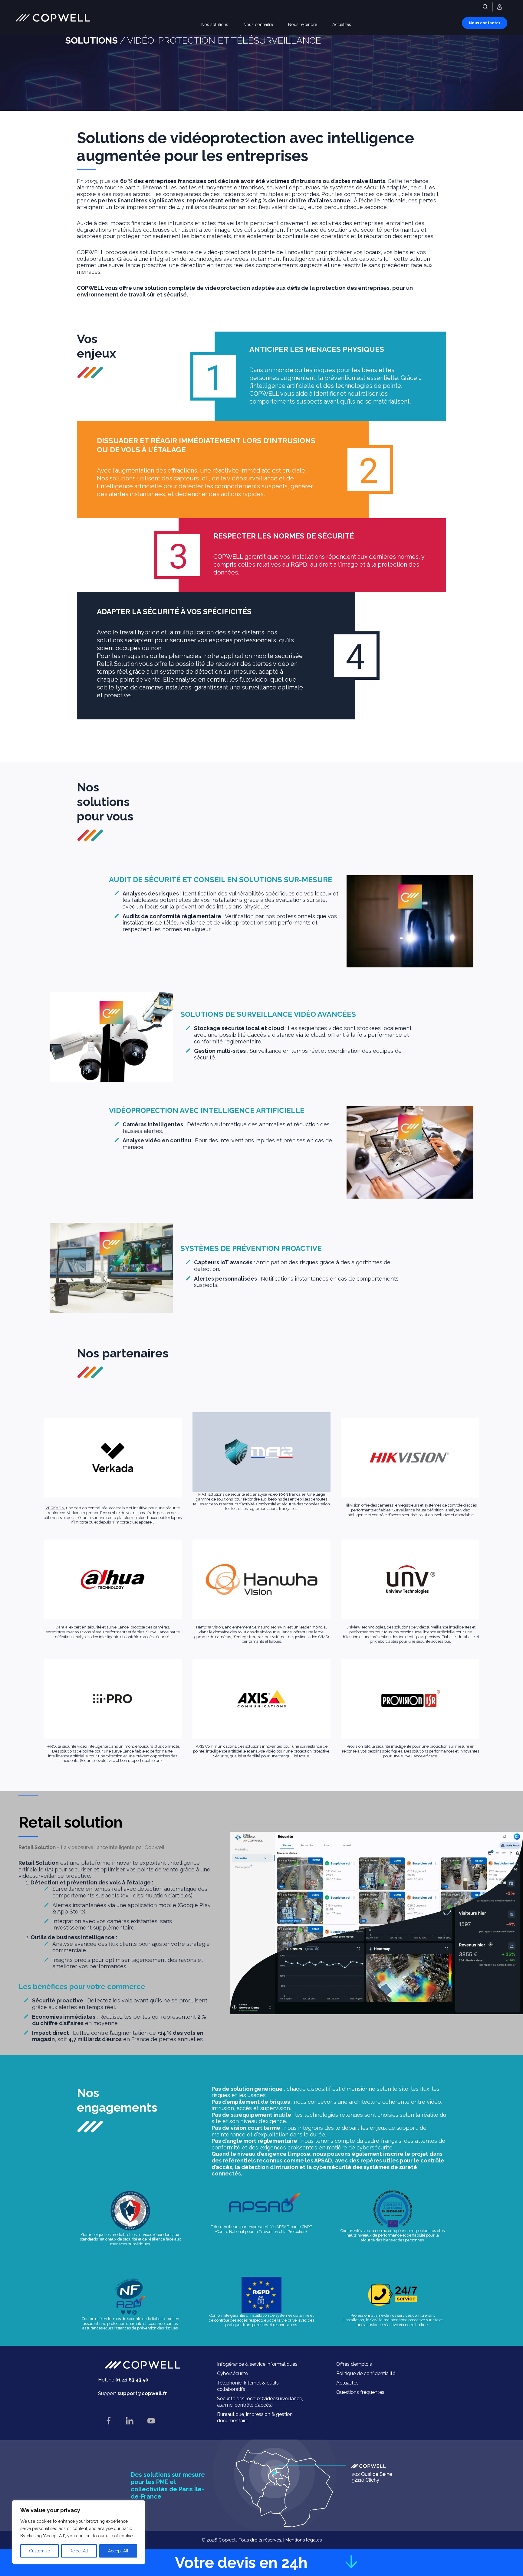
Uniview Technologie (364, 1627)
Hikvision (353, 1505)
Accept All (118, 2551)
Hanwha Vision (210, 1627)
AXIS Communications (216, 1746)
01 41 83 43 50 (132, 2380)
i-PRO (51, 1746)
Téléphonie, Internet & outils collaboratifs (248, 2386)
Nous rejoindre (303, 25)
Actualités (342, 25)
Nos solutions (215, 25)
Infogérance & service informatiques (257, 2364)
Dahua (61, 1627)
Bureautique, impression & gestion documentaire (255, 2417)
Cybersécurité (232, 2373)
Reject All (79, 2551)
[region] (79, 2532)
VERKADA (55, 1508)
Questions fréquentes (360, 2392)
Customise (39, 2551)
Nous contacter (485, 23)
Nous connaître (258, 25)
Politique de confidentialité (366, 2373)
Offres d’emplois (354, 2364)
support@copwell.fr (142, 2393)
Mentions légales (304, 2540)
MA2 (202, 1494)
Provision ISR (358, 1746)
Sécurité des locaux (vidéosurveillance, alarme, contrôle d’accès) (260, 2402)
